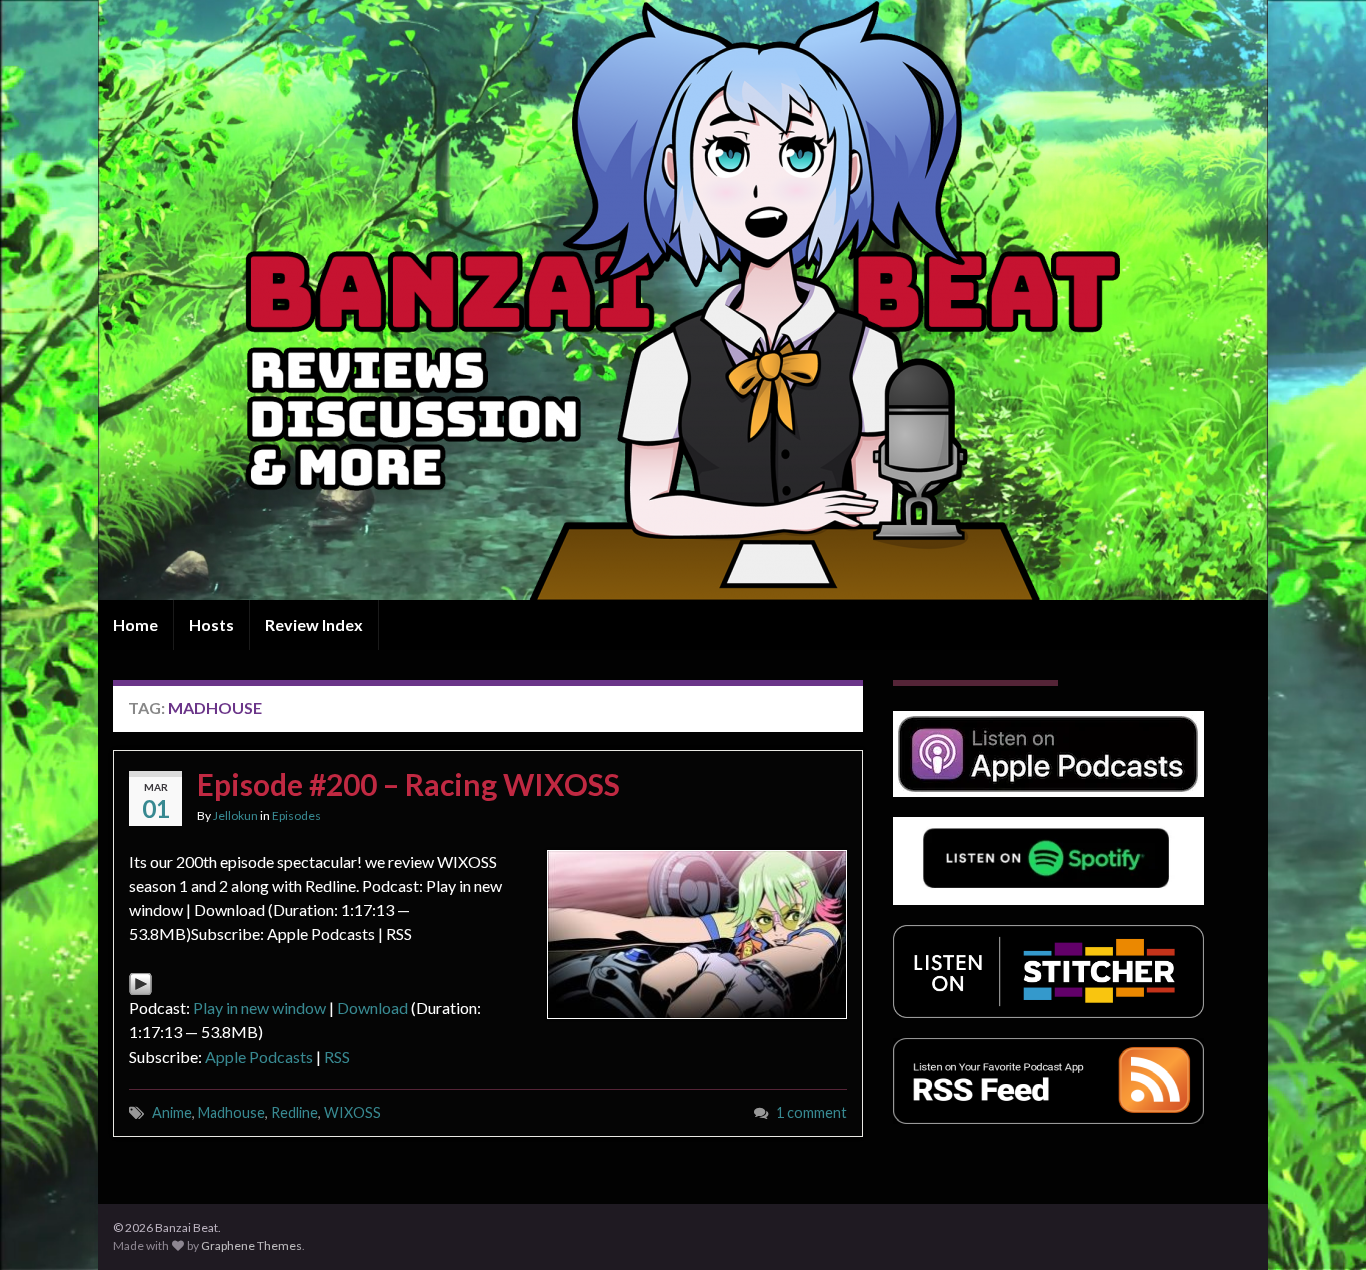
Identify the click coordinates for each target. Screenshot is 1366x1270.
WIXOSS (352, 1112)
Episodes (296, 815)
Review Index (314, 624)
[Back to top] (1321, 1225)
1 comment (811, 1112)
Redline (294, 1112)
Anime (172, 1112)
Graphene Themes (251, 1245)
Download (372, 1007)
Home (135, 624)
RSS (337, 1056)
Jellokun (235, 815)
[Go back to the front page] (683, 300)
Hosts (211, 624)
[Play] (140, 981)
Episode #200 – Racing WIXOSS (408, 784)
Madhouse (231, 1112)
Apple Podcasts (259, 1056)
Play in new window (259, 1007)
